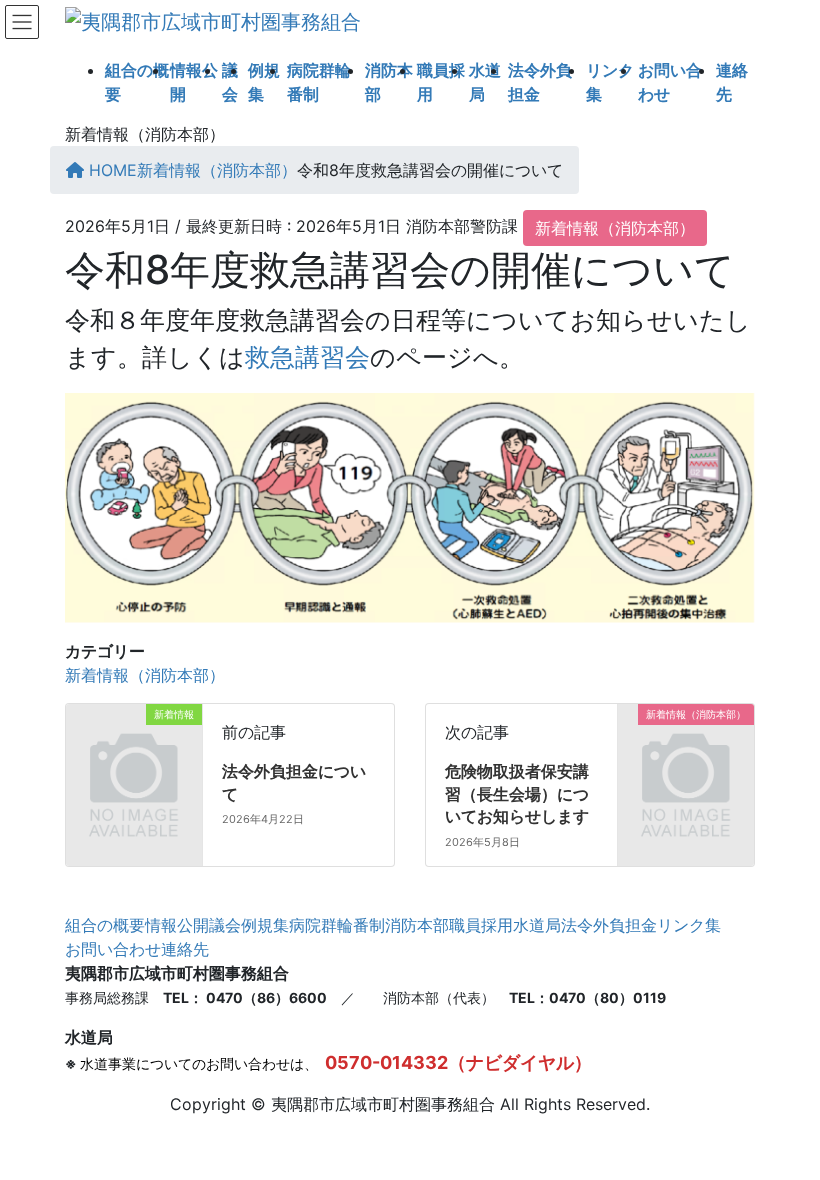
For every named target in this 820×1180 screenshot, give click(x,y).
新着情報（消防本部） (615, 228)
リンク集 (689, 925)
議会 (225, 925)
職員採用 (481, 925)
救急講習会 (307, 357)
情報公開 (177, 925)
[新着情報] (134, 745)
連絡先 (185, 949)
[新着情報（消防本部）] (686, 745)
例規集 (265, 925)
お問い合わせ (113, 949)
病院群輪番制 (337, 925)
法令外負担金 (609, 925)
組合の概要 (105, 925)
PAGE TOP (784, 1127)
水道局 (537, 925)
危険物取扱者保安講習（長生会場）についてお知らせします (517, 793)
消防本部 (417, 925)
